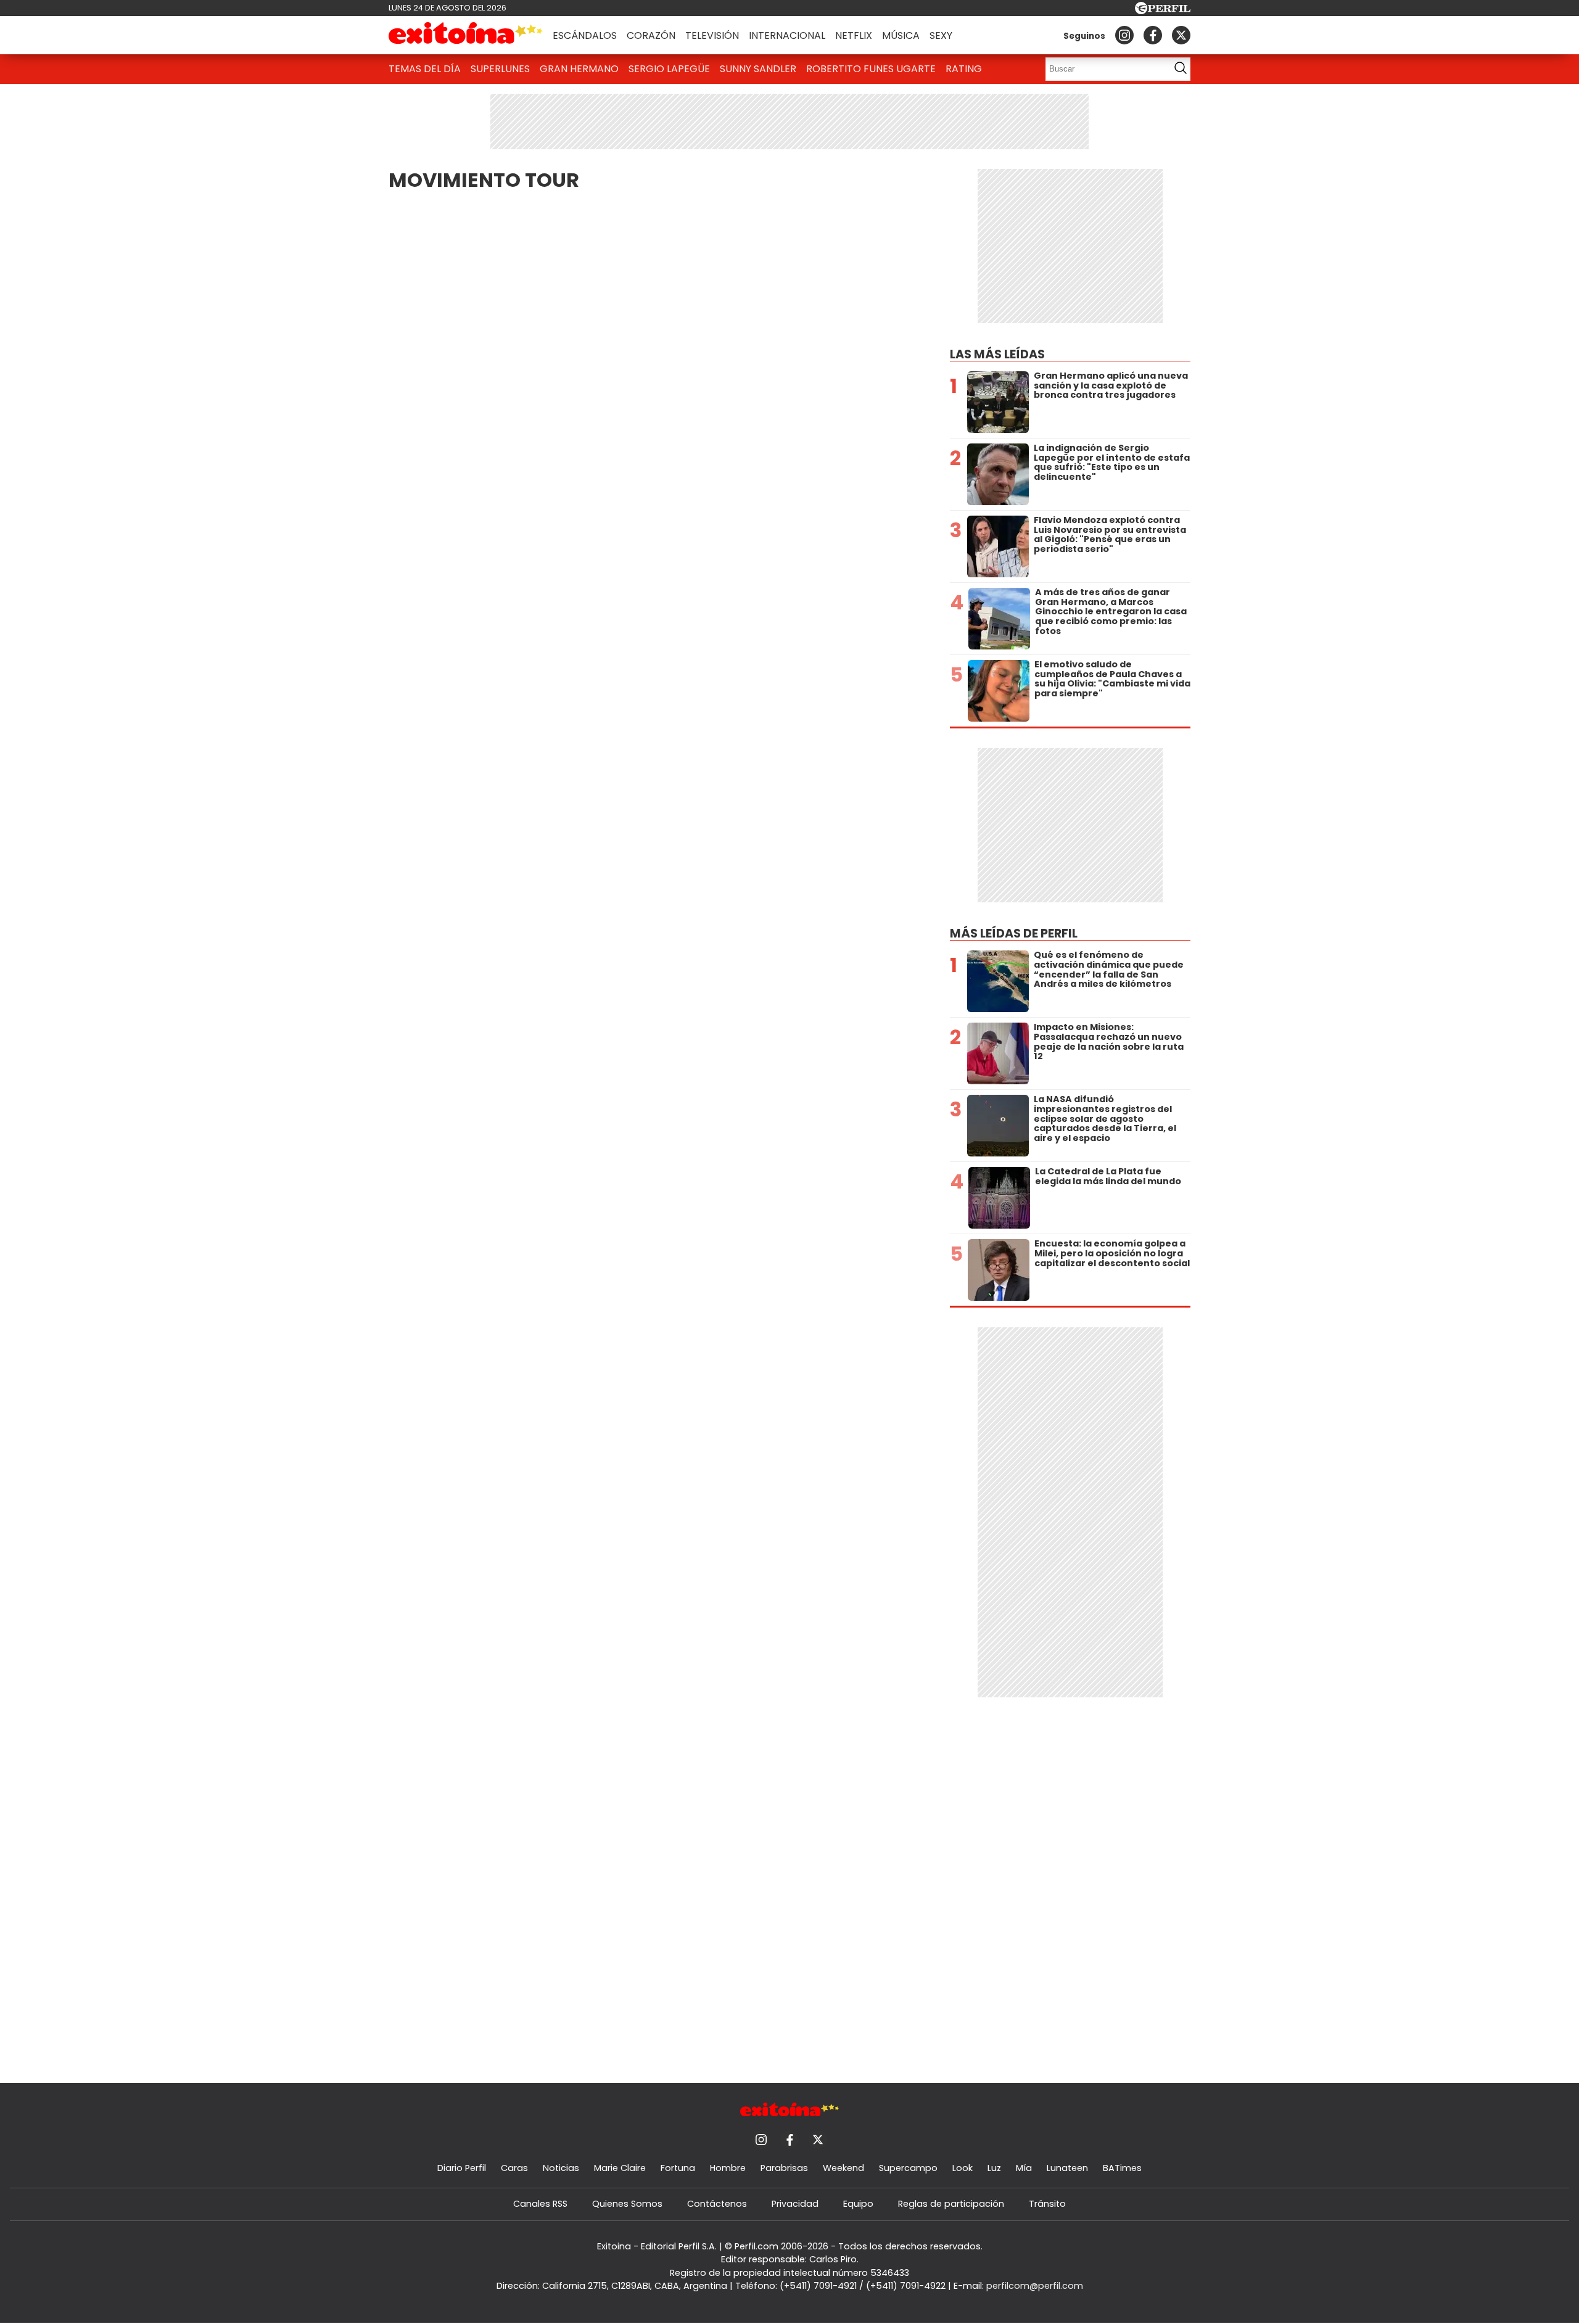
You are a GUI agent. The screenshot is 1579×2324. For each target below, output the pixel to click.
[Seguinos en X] (1181, 35)
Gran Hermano (579, 69)
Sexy (941, 35)
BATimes (1122, 2168)
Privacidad (795, 2204)
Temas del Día (425, 69)
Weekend (843, 2168)
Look (963, 2168)
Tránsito (1047, 2204)
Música (901, 35)
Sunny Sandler (758, 69)
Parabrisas (784, 2168)
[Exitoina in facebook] (1153, 35)
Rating (964, 69)
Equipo (858, 2204)
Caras (514, 2168)
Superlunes (500, 69)
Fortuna (678, 2168)
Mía (1024, 2168)
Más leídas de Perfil (1014, 933)
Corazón (651, 35)
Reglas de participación (951, 2204)
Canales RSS (540, 2204)
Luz (994, 2168)
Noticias (561, 2168)
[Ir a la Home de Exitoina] (466, 35)
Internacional (787, 35)
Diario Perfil (462, 2168)
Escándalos (585, 35)
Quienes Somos (627, 2204)
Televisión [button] (712, 35)
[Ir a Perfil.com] (1163, 11)
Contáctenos (717, 2204)
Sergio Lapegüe (669, 69)
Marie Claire (620, 2168)
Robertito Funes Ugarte (871, 69)
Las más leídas (997, 354)
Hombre (728, 2168)
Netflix (854, 35)
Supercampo (908, 2168)
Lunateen (1067, 2168)
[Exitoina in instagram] (1124, 35)
